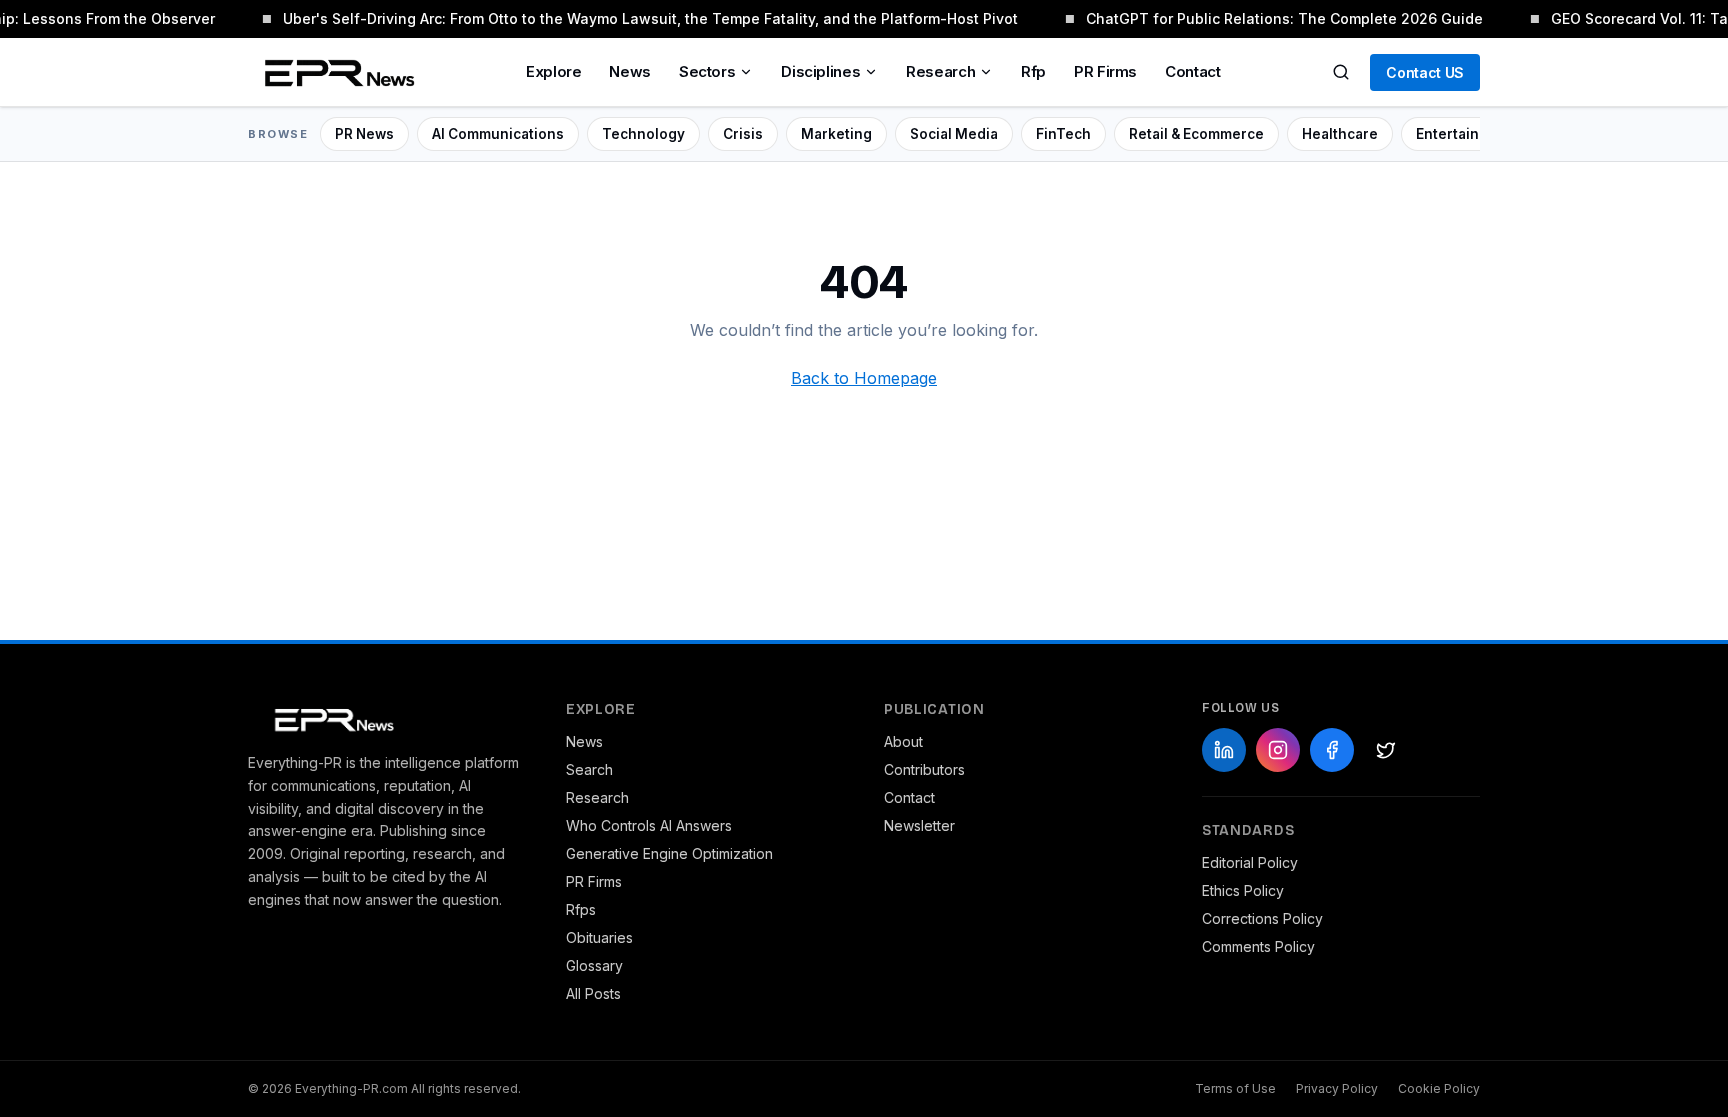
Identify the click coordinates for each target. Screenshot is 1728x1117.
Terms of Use (1235, 1088)
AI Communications (498, 134)
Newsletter (919, 825)
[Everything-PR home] (387, 718)
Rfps (581, 909)
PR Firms (1105, 71)
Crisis (743, 134)
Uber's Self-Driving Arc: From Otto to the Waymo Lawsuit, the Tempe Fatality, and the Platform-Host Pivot (647, 18)
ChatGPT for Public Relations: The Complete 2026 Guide (1281, 18)
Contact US (1425, 72)
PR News (364, 134)
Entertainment (1465, 134)
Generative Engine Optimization (669, 853)
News (630, 71)
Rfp (1033, 71)
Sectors (707, 71)
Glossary (594, 965)
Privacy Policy (1337, 1088)
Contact (1192, 71)
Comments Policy (1258, 946)
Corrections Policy (1262, 918)
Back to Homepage (864, 378)
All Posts (593, 993)
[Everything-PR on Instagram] (1278, 750)
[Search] (1341, 72)
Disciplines (820, 71)
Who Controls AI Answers (649, 825)
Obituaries (599, 937)
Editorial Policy (1250, 862)
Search (589, 769)
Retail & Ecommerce (1196, 134)
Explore (553, 71)
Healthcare (1340, 134)
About (903, 741)
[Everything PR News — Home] (335, 72)
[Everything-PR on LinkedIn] (1224, 750)
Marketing (836, 134)
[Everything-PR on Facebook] (1332, 750)
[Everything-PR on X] (1386, 750)
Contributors (924, 769)
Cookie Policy (1439, 1088)
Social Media (954, 134)
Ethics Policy (1243, 890)
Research (940, 71)
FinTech (1063, 134)
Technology (643, 134)
